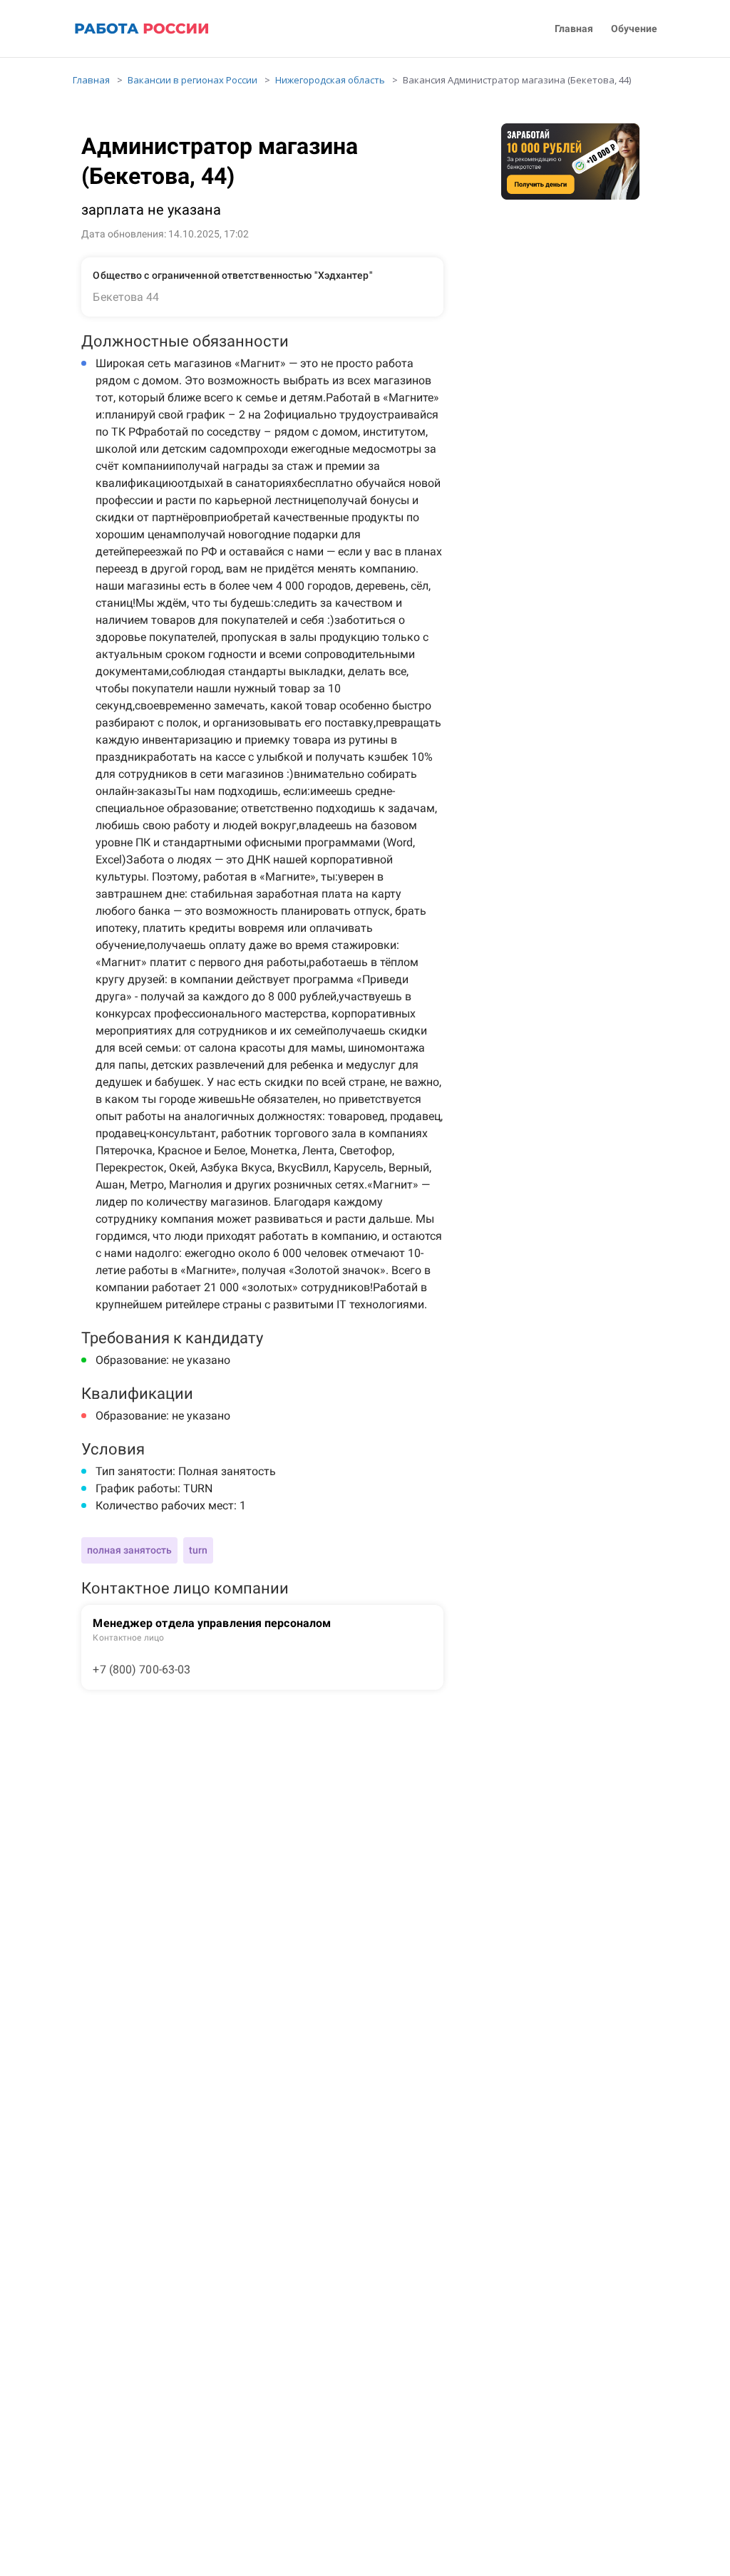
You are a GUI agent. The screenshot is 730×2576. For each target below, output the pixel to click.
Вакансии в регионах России (192, 80)
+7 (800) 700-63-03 (142, 1669)
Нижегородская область (330, 80)
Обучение (634, 29)
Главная (574, 29)
